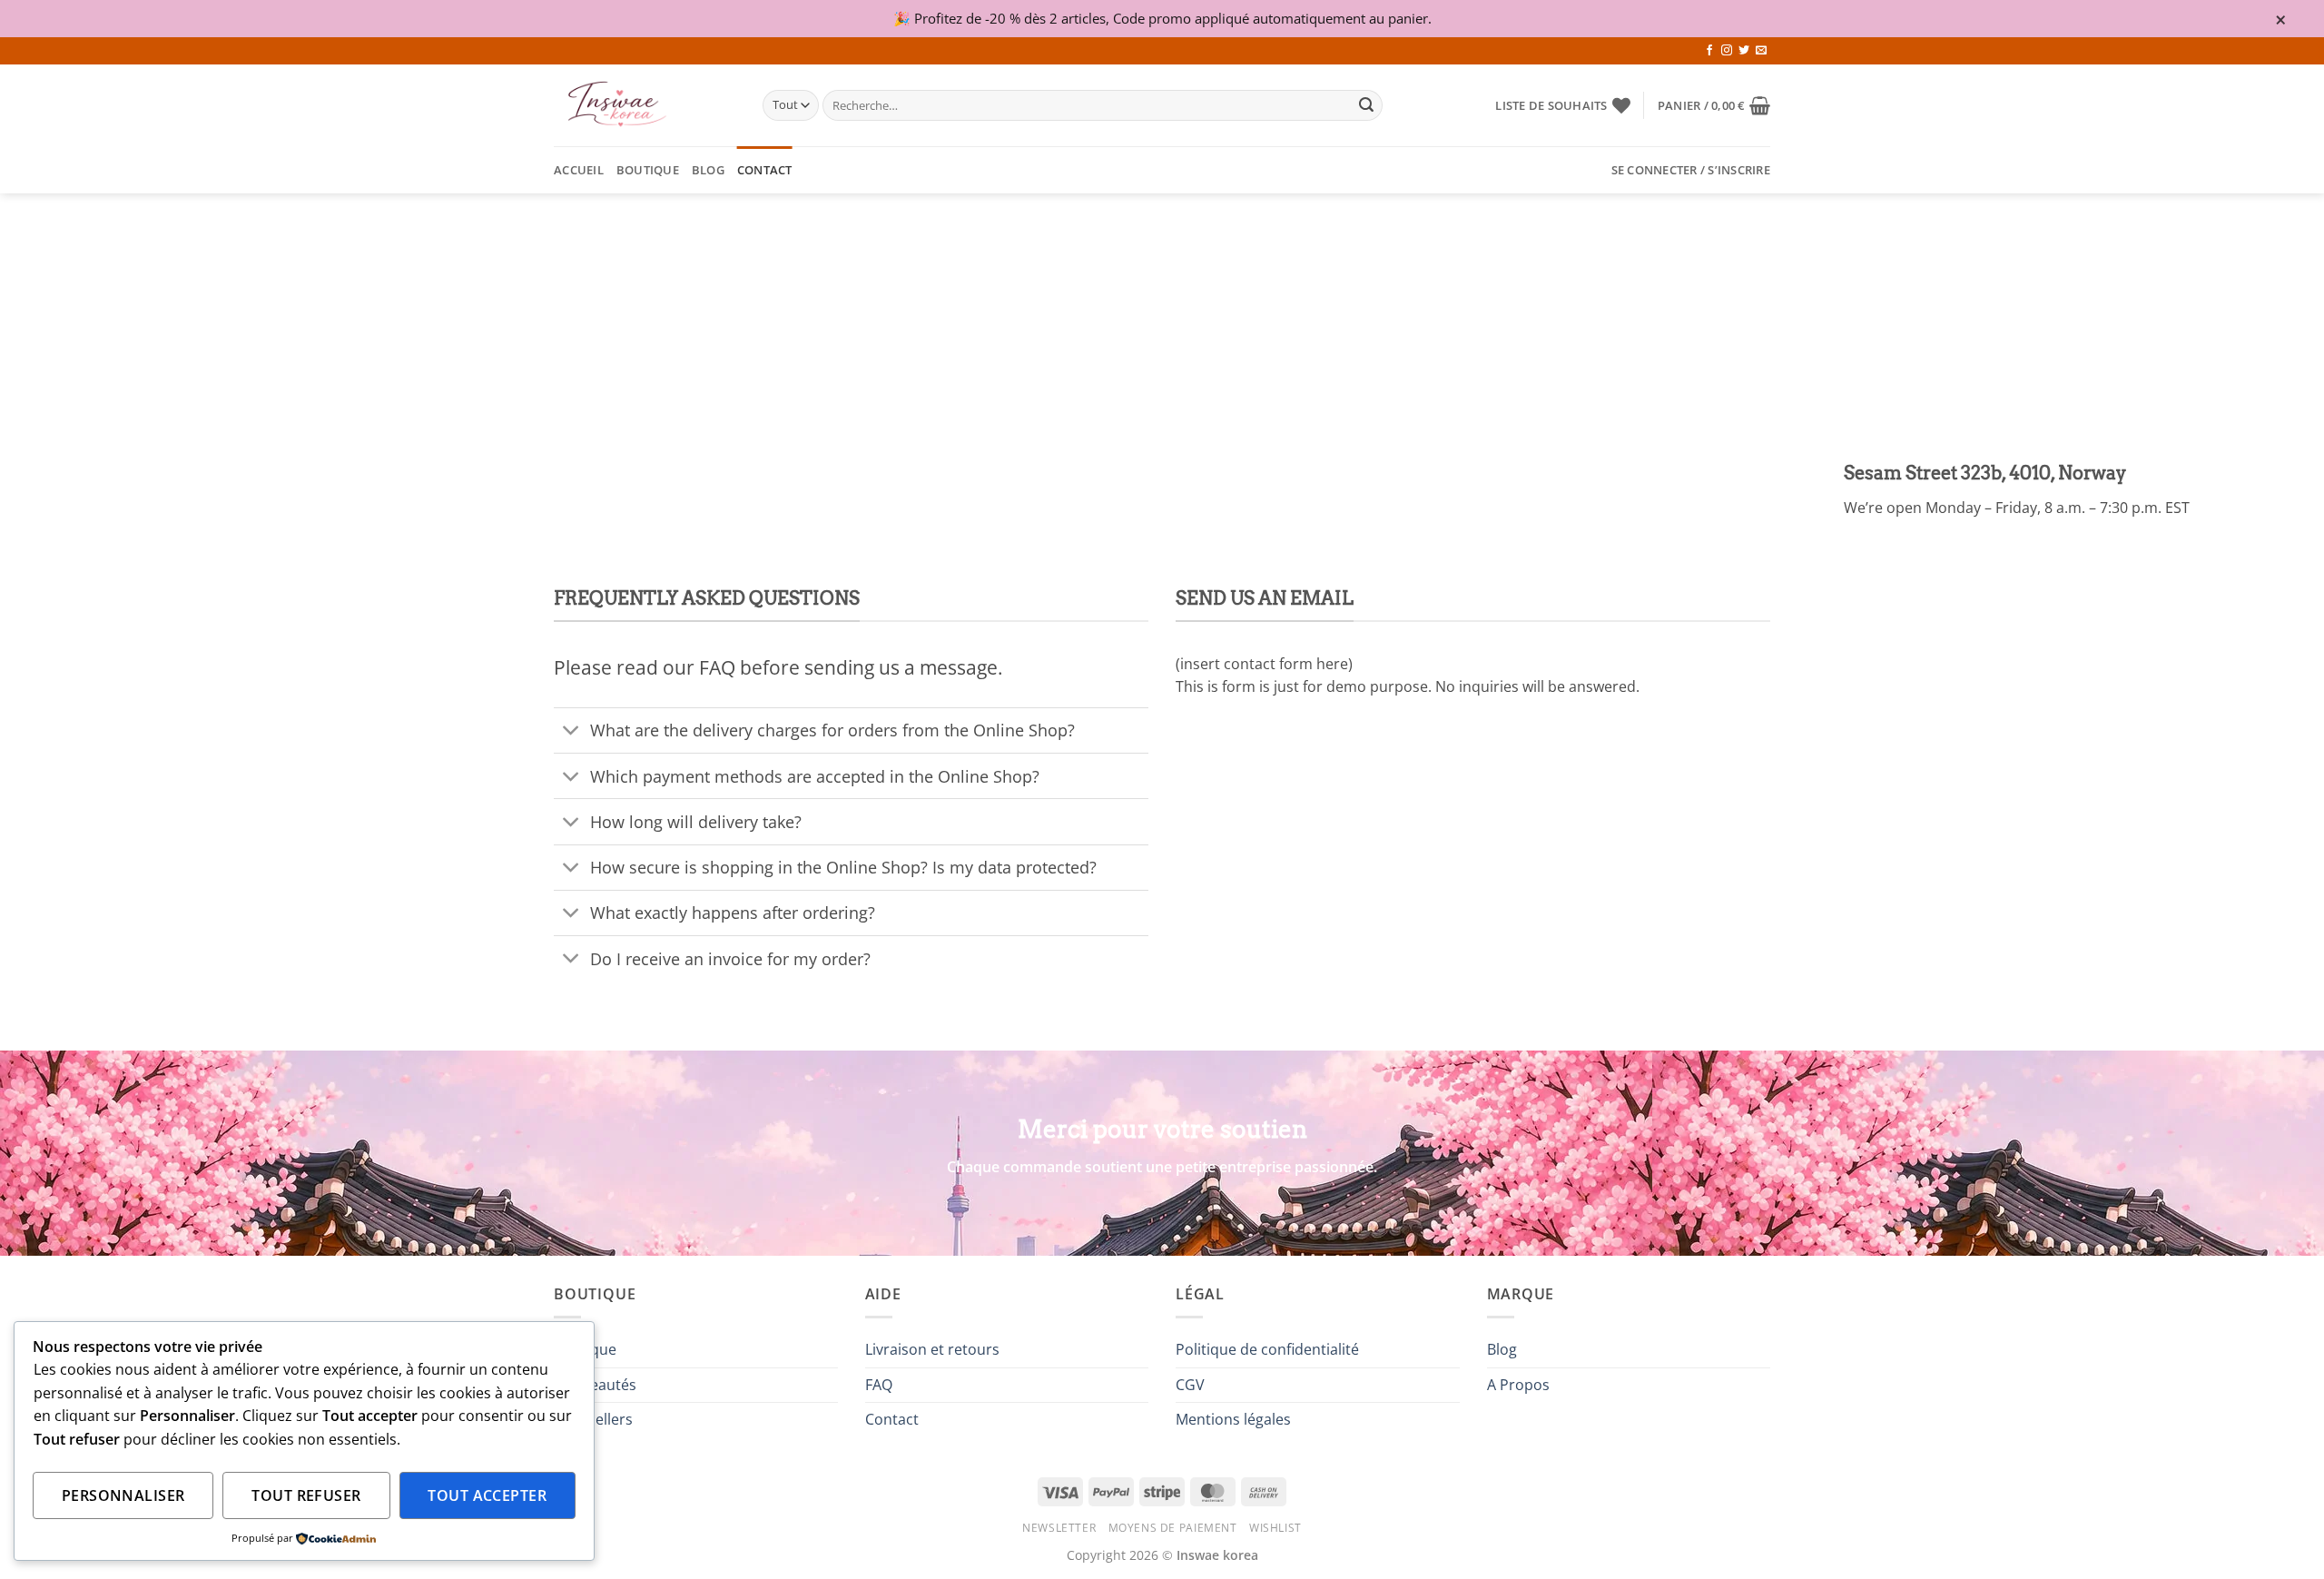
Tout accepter (487, 1495)
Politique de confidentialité (1267, 1349)
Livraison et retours (932, 1349)
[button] (1714, 105)
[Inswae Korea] (645, 105)
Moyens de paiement (1173, 1528)
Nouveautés (595, 1385)
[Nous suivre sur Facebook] (1709, 51)
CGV (1190, 1385)
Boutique (648, 170)
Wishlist (1275, 1528)
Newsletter (1059, 1528)
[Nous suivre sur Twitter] (1744, 51)
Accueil (579, 170)
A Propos (1518, 1385)
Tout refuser (306, 1495)
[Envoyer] (1366, 105)
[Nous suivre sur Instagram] (1727, 51)
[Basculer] (571, 732)
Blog (708, 170)
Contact (765, 170)
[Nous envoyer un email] (1761, 51)
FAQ (879, 1385)
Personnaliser (123, 1495)
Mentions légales (1233, 1419)
